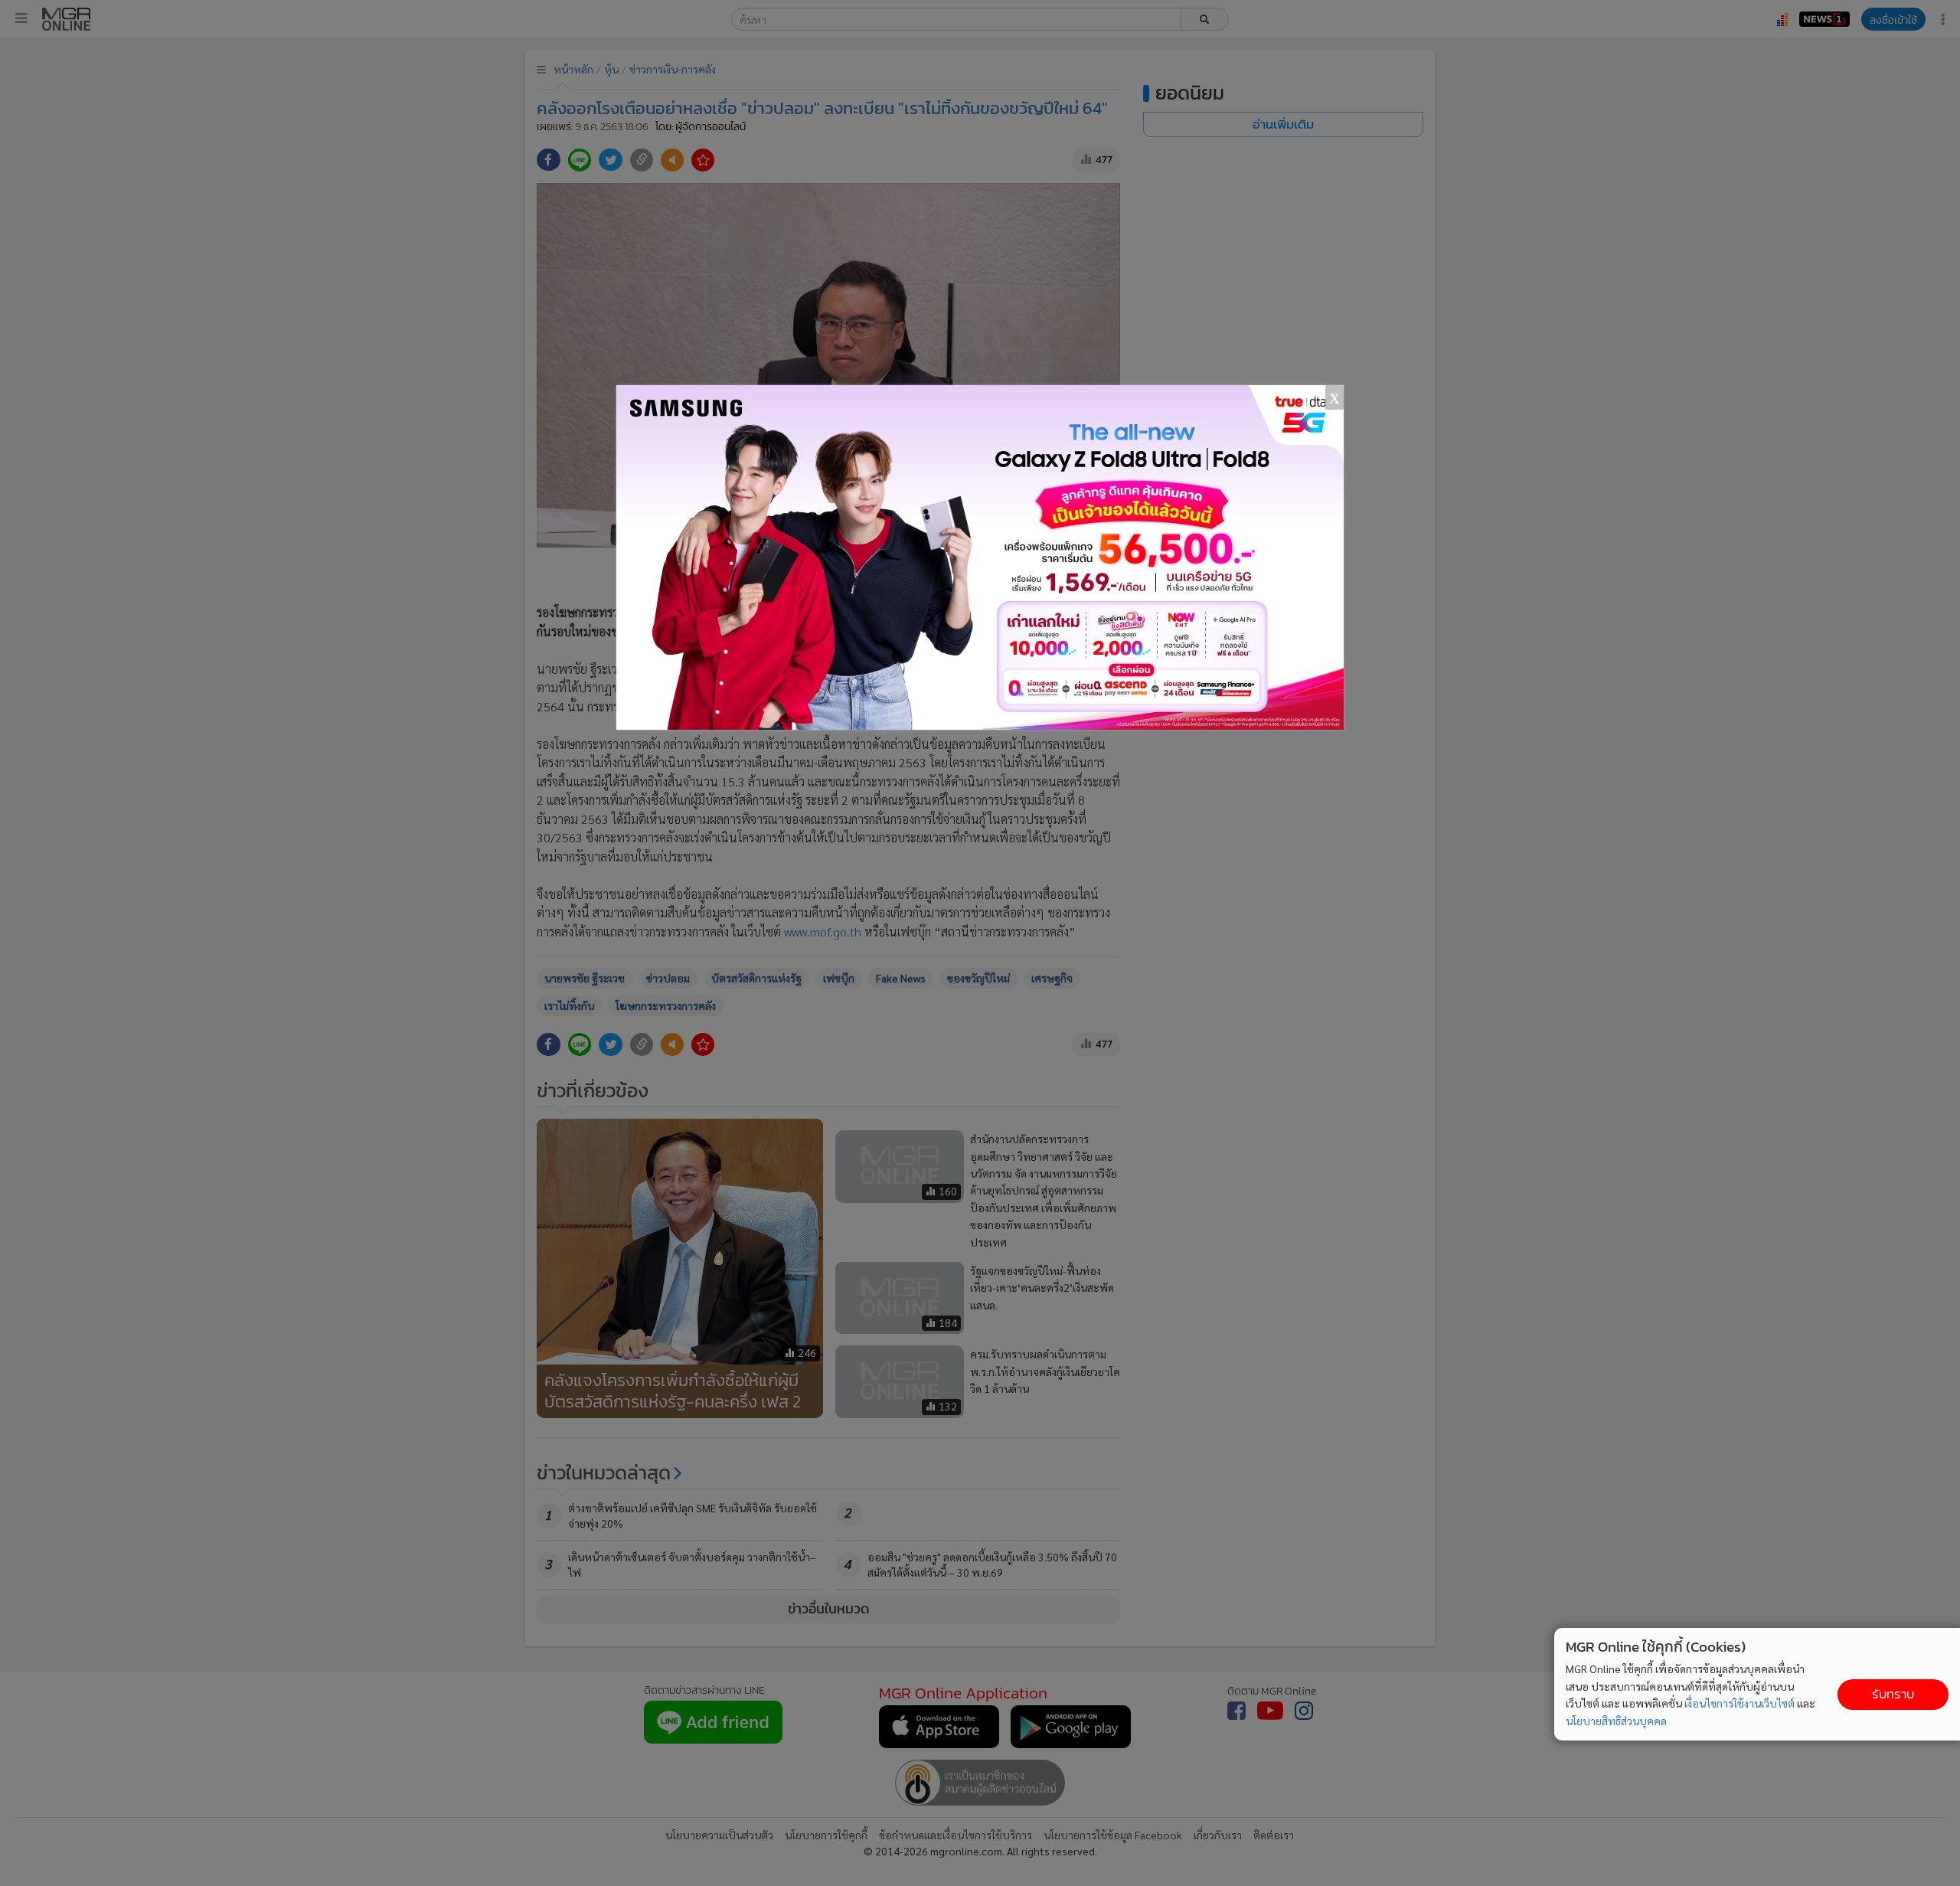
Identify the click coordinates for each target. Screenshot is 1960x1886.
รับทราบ (1893, 1694)
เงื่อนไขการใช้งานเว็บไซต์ (1739, 1703)
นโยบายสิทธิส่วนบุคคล (1616, 1721)
